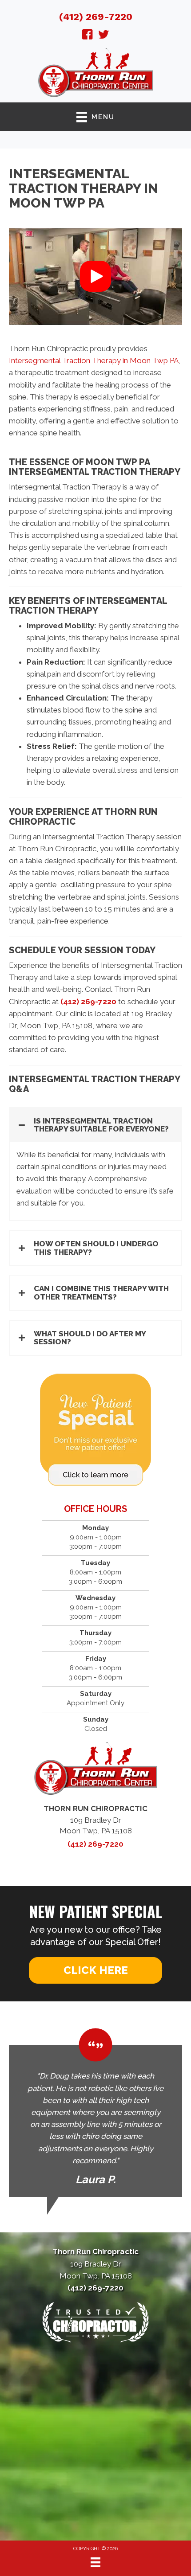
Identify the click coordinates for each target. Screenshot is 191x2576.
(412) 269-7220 (96, 17)
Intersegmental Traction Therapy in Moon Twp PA (94, 360)
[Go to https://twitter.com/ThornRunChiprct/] (103, 36)
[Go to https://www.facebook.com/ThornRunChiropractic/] (88, 36)
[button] (95, 276)
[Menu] (95, 2562)
